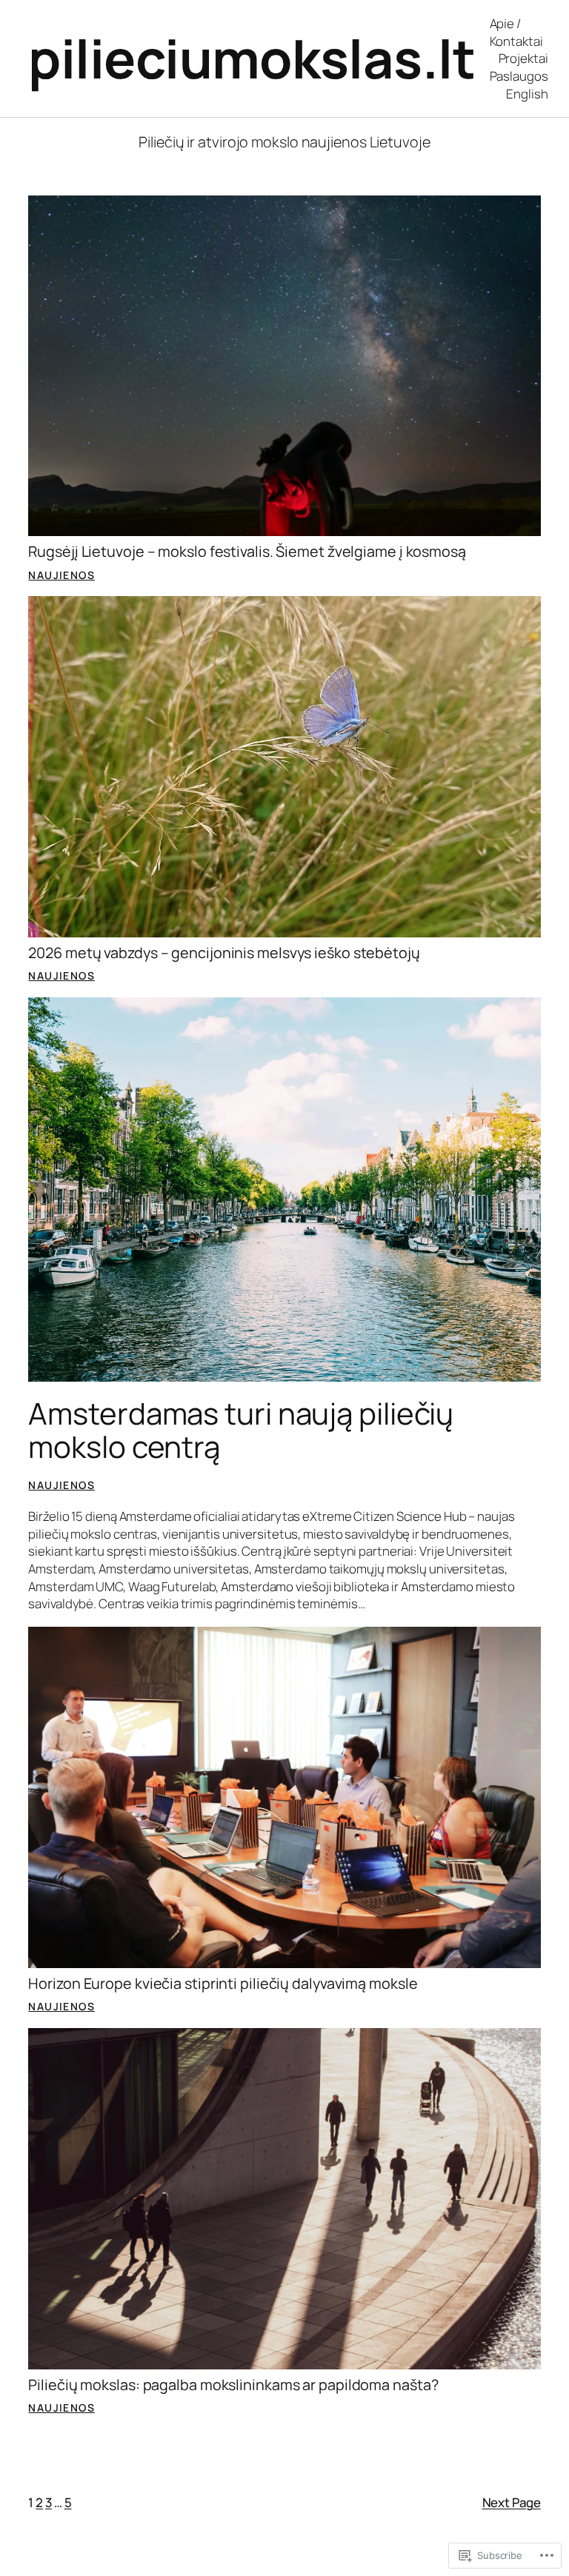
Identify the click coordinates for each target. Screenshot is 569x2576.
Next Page (512, 2502)
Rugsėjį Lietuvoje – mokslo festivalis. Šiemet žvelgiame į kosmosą (247, 552)
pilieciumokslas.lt (252, 58)
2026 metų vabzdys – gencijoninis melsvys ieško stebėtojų (224, 953)
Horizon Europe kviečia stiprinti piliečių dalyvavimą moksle (223, 1984)
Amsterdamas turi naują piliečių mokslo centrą (241, 1430)
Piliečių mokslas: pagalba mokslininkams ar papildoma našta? (233, 2385)
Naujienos (61, 575)
